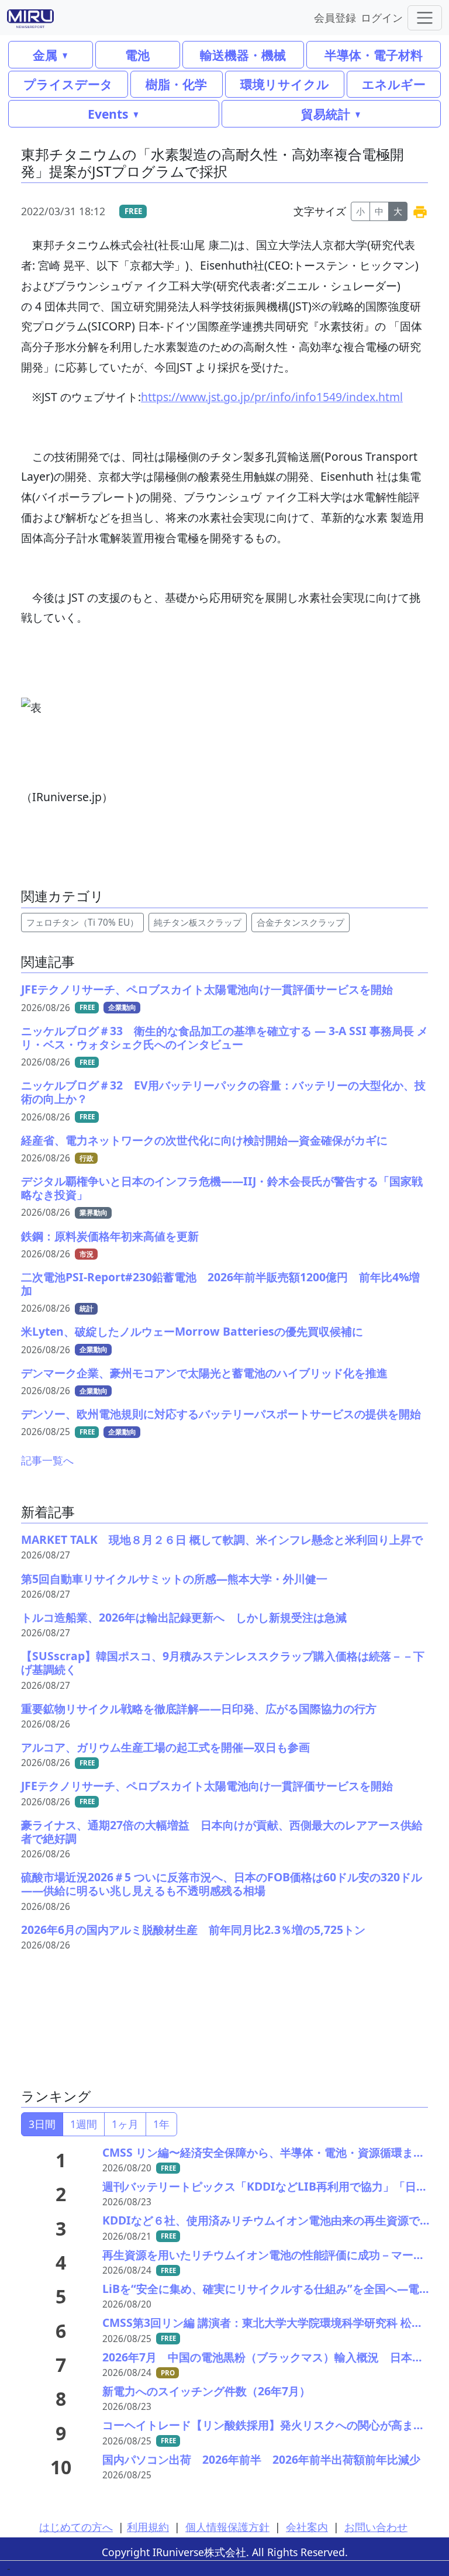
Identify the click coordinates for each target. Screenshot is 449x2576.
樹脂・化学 (176, 84)
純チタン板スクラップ (198, 923)
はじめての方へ (76, 2527)
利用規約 (148, 2527)
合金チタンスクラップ (301, 923)
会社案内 (307, 2527)
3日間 (42, 2124)
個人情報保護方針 (227, 2527)
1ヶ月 (125, 2124)
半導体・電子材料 (374, 55)
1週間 (84, 2124)
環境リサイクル (285, 84)
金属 (45, 55)
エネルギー (394, 84)
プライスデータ (68, 84)
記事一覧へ (47, 1460)
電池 (137, 55)
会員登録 (335, 17)
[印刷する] (420, 211)
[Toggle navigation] (425, 18)
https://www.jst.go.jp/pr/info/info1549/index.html (272, 397)
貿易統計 (326, 114)
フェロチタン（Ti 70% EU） (82, 923)
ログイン (382, 17)
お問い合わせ (376, 2527)
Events (108, 114)
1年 (161, 2124)
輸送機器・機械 (243, 55)
